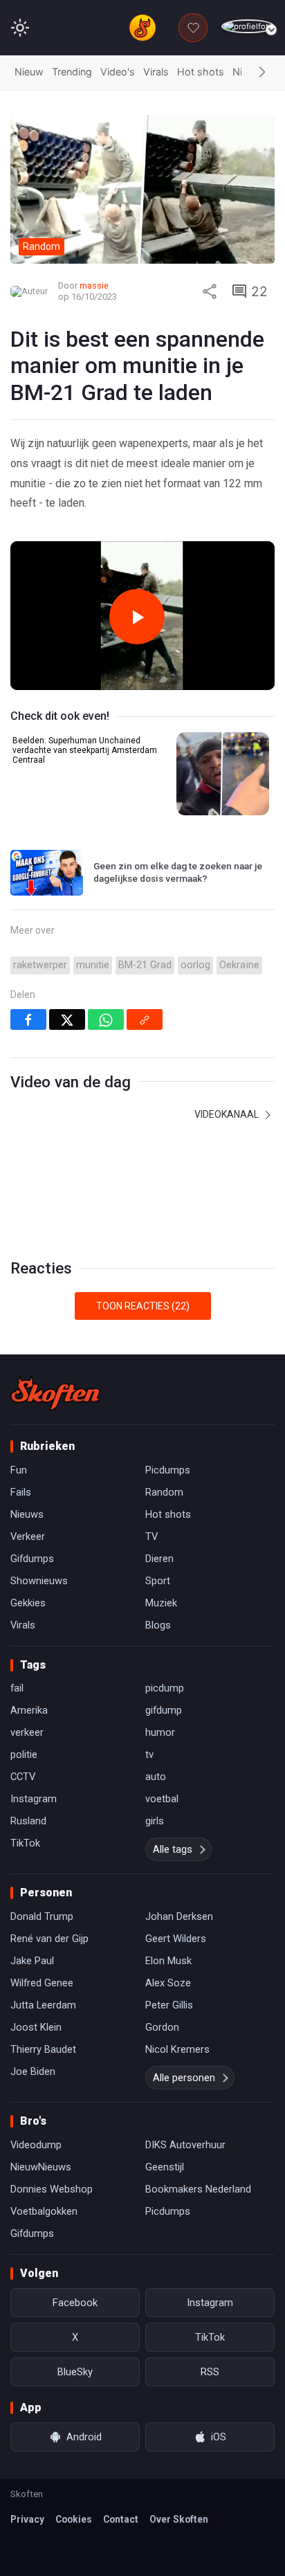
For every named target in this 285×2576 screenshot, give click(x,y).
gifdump (164, 1710)
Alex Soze (168, 1983)
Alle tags (173, 1849)
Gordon (162, 2027)
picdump (165, 1688)
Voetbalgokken (44, 2211)
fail (17, 1688)
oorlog (195, 965)
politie (24, 1754)
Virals (156, 72)
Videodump (36, 2145)
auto (156, 1777)
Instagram (34, 1799)
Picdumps (168, 1470)
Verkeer (28, 1536)
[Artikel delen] (210, 291)
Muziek (161, 1603)
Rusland (28, 1821)
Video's (118, 72)
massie (94, 285)
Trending (72, 72)
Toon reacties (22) (143, 1306)
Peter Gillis (169, 2005)
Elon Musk (168, 1961)
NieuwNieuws (41, 2167)
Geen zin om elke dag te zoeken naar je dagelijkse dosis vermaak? (178, 872)
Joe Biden (33, 2071)
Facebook (75, 2303)
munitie (93, 965)
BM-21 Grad (145, 965)
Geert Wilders (176, 1939)
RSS (210, 2372)
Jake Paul (32, 1961)
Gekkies (28, 1603)
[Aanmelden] (248, 27)
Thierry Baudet (43, 2049)
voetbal (162, 1799)
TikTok (25, 1843)
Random (164, 1492)
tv (149, 1754)
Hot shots (201, 72)
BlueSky (75, 2372)
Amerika (29, 1710)
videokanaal (228, 1114)
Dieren (159, 1559)
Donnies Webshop (52, 2189)
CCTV (23, 1777)
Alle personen (184, 2078)
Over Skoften (179, 2519)
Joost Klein (36, 2027)
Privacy (27, 2519)
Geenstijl (165, 2167)
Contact (121, 2519)
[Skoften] (55, 1393)
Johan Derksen (179, 1916)
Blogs (158, 1625)
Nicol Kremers (177, 2049)
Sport (158, 1581)
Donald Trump (42, 1916)
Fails (21, 1492)
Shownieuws (39, 1581)
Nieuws (27, 1514)
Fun (19, 1470)
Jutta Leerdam (43, 2005)
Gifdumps (32, 1559)
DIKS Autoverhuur (185, 2145)
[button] (262, 73)
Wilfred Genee (42, 1983)
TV (151, 1536)
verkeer (27, 1732)
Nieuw (29, 72)
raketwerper (40, 965)
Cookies (74, 2519)
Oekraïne (239, 965)
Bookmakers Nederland (198, 2189)
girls (155, 1821)
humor (160, 1732)
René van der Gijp (49, 1939)
